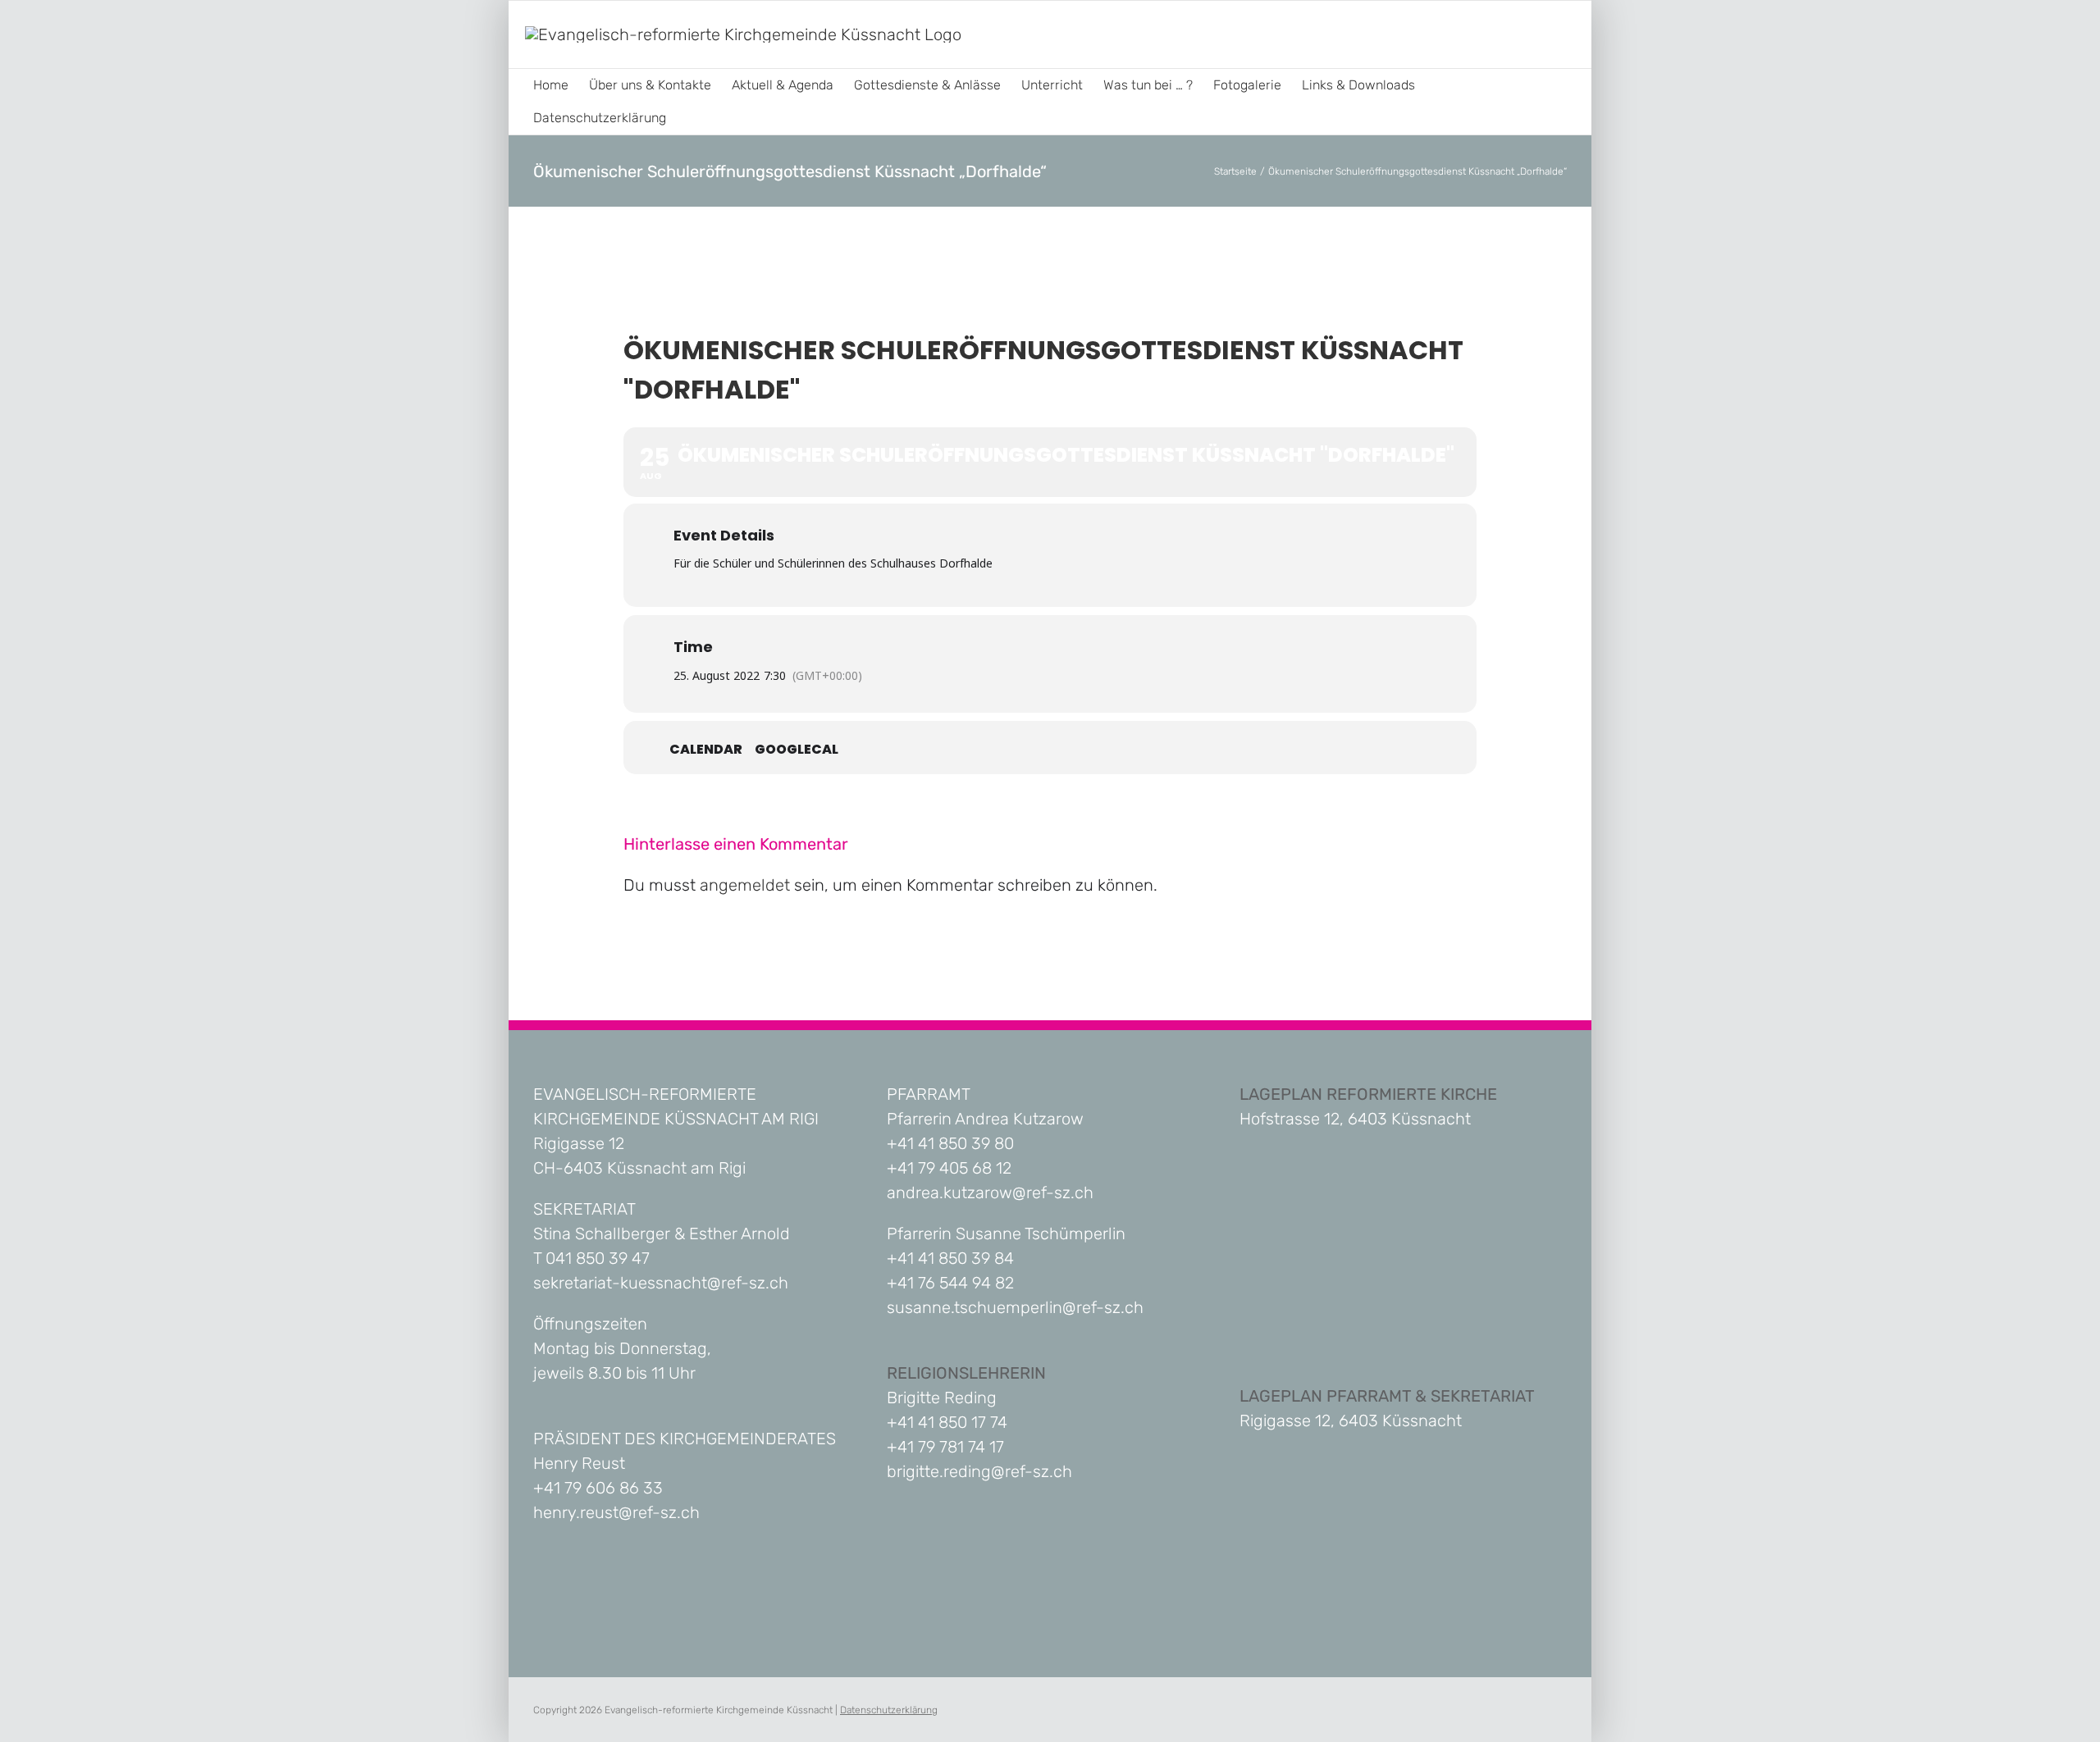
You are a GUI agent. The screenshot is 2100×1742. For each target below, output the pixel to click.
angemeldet (745, 885)
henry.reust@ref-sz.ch (616, 1512)
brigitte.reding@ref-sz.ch (979, 1471)
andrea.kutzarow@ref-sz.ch (990, 1192)
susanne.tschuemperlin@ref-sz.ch (1015, 1307)
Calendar (706, 750)
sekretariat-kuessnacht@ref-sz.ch (661, 1283)
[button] (692, 118)
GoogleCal (797, 750)
